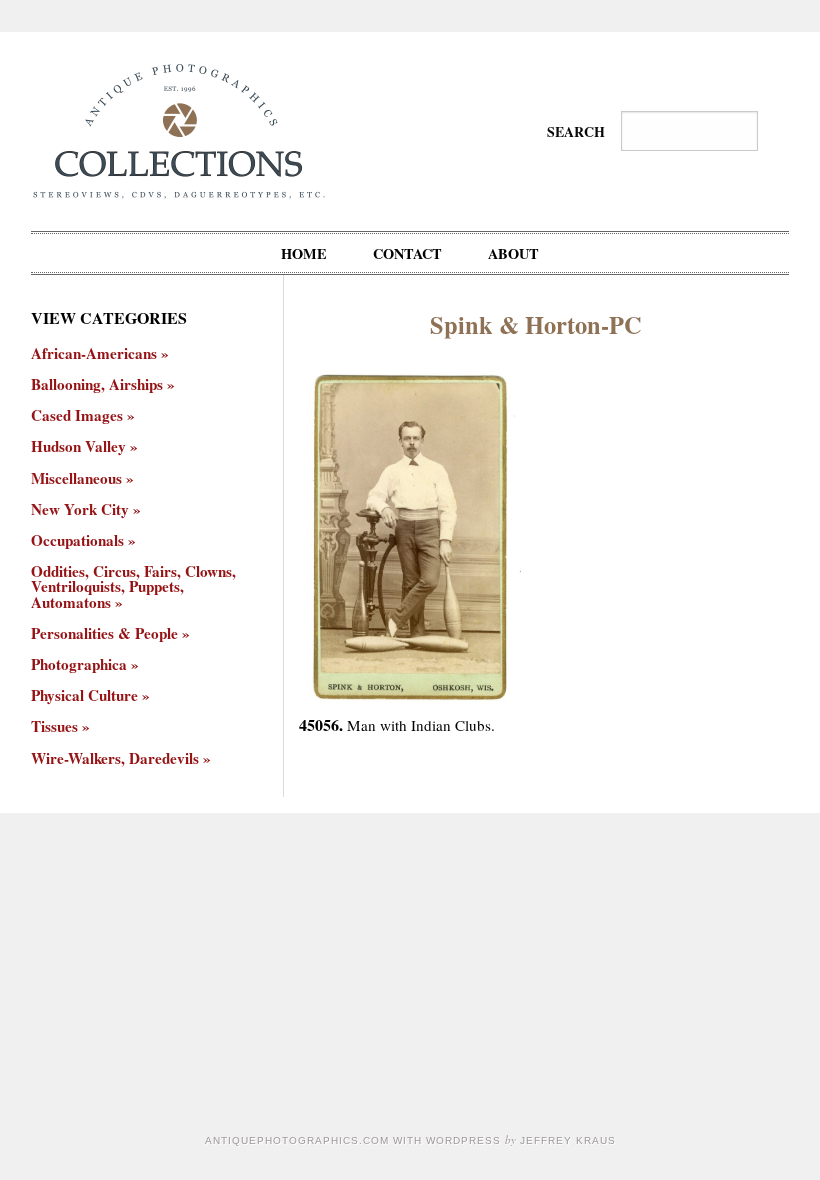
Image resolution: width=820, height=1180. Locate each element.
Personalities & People (104, 633)
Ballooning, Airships (97, 384)
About (513, 253)
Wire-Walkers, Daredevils (115, 758)
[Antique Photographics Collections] (178, 128)
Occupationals (77, 540)
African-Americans (94, 353)
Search (576, 131)
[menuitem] (304, 253)
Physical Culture (84, 695)
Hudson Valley (78, 446)
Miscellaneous (76, 478)
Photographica (79, 664)
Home (304, 253)
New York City (80, 509)
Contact (407, 253)
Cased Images (77, 415)
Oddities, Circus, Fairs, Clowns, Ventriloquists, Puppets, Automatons (133, 587)
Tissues (54, 726)
